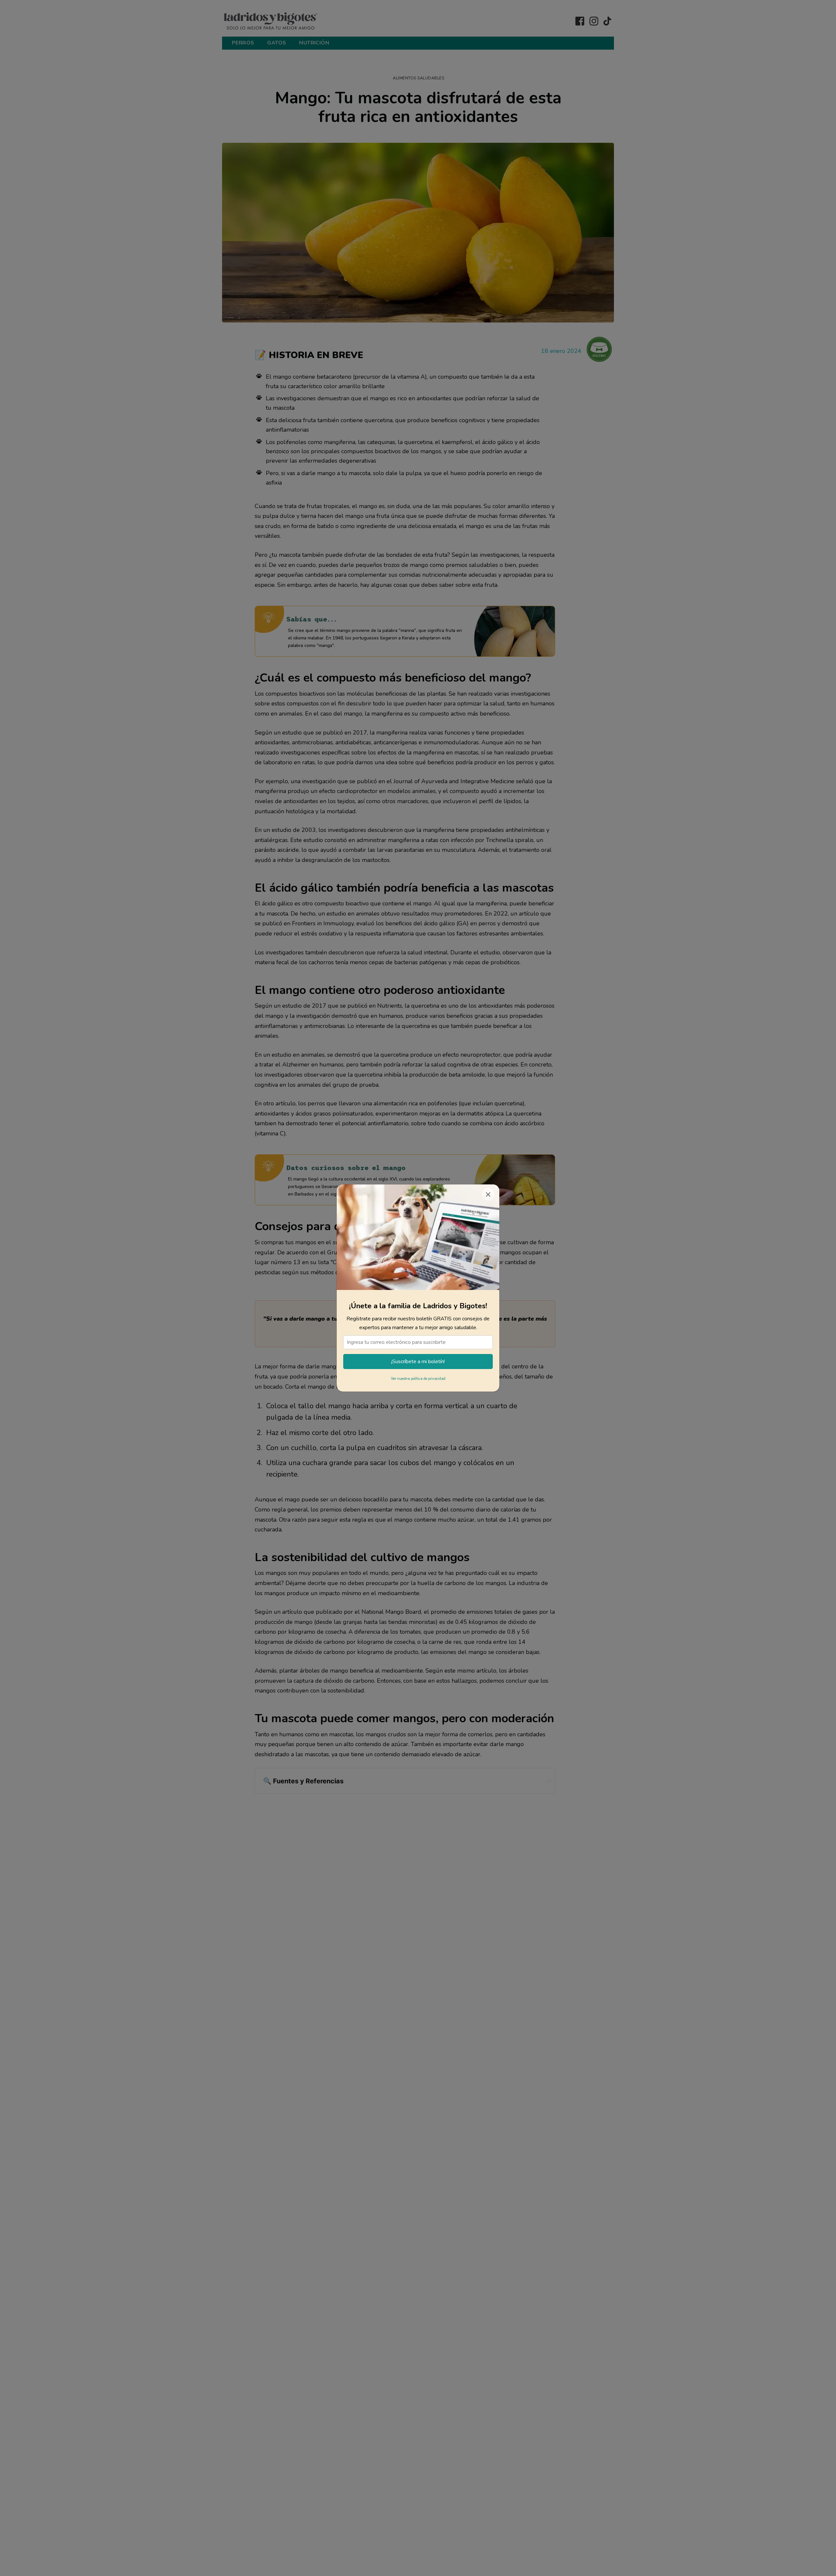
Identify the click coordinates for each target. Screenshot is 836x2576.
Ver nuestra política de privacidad (418, 1379)
